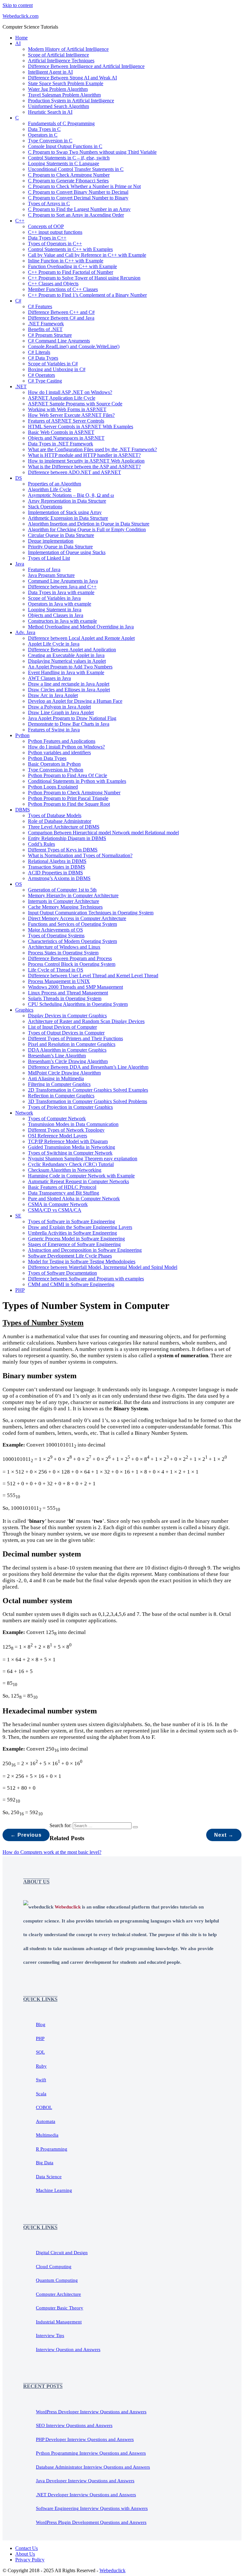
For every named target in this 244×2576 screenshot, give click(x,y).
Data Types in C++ (47, 238)
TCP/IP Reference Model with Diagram (68, 1141)
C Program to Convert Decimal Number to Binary (78, 198)
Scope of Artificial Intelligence (58, 55)
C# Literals (39, 352)
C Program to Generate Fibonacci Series (68, 181)
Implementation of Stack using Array (65, 512)
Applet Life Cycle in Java (54, 644)
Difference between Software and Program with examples (86, 1279)
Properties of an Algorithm (54, 484)
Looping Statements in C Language (64, 163)
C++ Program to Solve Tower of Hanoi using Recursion (84, 278)
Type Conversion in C (50, 141)
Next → (224, 1835)
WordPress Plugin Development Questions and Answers (91, 2522)
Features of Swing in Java (54, 730)
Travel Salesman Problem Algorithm (64, 95)
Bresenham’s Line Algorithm (57, 1056)
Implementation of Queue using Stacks (67, 552)
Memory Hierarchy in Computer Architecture (73, 895)
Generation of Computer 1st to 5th (62, 890)
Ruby (41, 2066)
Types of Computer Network (57, 1119)
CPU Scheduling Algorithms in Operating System (78, 1004)
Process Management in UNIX (59, 981)
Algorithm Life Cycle (50, 489)
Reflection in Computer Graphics (61, 1096)
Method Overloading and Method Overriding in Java (81, 627)
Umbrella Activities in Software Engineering (72, 1233)
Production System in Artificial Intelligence (71, 101)
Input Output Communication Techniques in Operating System (91, 913)
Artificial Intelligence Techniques (61, 61)
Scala (41, 2094)
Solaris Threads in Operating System (65, 998)
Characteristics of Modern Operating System (72, 941)
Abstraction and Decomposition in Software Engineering (85, 1250)
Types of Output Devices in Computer (66, 1033)
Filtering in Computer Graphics (59, 1084)
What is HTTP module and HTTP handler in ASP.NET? (84, 455)
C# (18, 301)
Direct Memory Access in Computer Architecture (77, 918)
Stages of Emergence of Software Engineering (74, 1244)
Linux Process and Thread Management (68, 993)
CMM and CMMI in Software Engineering (71, 1284)
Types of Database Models (55, 815)
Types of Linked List (49, 558)
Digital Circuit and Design (62, 2253)
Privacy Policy (30, 2560)
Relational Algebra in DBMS (57, 861)
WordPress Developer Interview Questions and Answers (91, 2412)
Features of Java (44, 569)
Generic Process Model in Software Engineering (76, 1239)
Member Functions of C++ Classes (63, 289)
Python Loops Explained (53, 787)
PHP (20, 1290)
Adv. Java (25, 632)
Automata (46, 2121)
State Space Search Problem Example (66, 83)
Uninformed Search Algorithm (58, 106)
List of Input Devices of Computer (62, 1027)
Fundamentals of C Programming (61, 123)
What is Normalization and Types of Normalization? (80, 855)
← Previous (26, 1835)
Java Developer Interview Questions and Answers (85, 2481)
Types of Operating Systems (56, 935)
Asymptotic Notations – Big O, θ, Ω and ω (71, 495)
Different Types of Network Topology (66, 1130)
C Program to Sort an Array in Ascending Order (76, 215)
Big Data (45, 2163)
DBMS (23, 810)
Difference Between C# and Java (61, 318)
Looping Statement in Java (55, 610)
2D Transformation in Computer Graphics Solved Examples (88, 1090)
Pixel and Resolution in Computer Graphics (72, 1044)
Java (20, 564)
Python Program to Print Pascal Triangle (68, 798)
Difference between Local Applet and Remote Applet (81, 638)
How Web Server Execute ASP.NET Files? (71, 415)
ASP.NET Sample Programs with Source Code (75, 404)
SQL (40, 2052)
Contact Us (27, 2548)
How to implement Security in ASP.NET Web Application (86, 461)
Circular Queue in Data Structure (61, 535)
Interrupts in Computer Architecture (64, 901)
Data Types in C (44, 129)
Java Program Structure (51, 575)
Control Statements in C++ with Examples (70, 249)
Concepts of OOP (46, 226)
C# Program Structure (50, 335)
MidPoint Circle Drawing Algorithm (64, 1073)
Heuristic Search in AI (50, 112)
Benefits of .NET (45, 329)
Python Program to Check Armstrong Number (74, 793)
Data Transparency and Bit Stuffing (64, 1193)
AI (18, 43)
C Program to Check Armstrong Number (69, 175)
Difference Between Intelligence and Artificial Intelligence (86, 66)
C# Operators (41, 375)
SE (18, 1216)
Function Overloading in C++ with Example (72, 266)
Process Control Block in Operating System (72, 964)
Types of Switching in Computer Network (70, 1153)
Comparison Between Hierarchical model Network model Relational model (103, 833)
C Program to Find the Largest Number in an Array (79, 209)
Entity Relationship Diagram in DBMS (67, 838)
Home (21, 38)
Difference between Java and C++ (62, 587)
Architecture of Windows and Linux (64, 947)
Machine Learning (54, 2190)
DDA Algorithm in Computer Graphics (67, 1050)
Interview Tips (50, 2335)
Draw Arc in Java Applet (53, 695)
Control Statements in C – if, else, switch (69, 158)
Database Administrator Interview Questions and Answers (93, 2467)
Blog (41, 2024)
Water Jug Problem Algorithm (58, 89)
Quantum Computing (57, 2280)
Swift (41, 2080)
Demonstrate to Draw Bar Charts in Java (69, 724)
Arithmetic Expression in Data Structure (68, 518)
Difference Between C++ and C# (61, 312)
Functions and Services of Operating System (72, 924)
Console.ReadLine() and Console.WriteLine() (74, 346)
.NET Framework (46, 324)
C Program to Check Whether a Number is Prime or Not (84, 186)
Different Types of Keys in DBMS (63, 850)
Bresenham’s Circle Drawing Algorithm (68, 1061)
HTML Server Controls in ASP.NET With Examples (81, 427)
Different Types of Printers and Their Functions (75, 1038)
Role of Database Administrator (60, 821)
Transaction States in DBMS (57, 867)
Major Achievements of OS (55, 930)
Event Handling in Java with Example (66, 672)
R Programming (52, 2149)
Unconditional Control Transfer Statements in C (76, 169)
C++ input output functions (55, 232)
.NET (21, 386)
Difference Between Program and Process (70, 958)
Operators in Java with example (60, 604)
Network (24, 1113)
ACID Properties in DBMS (55, 873)
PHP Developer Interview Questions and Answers (85, 2439)
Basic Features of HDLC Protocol (62, 1187)
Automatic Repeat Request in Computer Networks (78, 1181)
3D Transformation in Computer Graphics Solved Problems (88, 1101)
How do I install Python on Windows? (66, 747)
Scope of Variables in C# (53, 364)
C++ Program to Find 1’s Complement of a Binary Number (87, 295)
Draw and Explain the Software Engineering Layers (80, 1227)
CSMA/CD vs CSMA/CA (55, 1210)
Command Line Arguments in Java (63, 581)
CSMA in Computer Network (58, 1204)
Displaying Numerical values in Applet (67, 661)
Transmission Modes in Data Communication (73, 1124)
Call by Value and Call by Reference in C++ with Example (87, 255)
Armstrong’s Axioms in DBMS (59, 878)
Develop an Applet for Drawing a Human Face (75, 701)
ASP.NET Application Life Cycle (62, 398)
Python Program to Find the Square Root (69, 804)
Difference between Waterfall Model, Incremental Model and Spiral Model (103, 1267)
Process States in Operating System (63, 953)
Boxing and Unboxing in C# (57, 369)
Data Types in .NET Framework (61, 444)
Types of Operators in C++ (55, 244)
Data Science (49, 2177)
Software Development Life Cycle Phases (70, 1256)
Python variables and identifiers (59, 752)
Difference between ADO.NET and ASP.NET (75, 472)
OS (19, 884)
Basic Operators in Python (54, 764)
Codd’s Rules (41, 844)
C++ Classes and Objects (53, 284)
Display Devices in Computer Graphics (67, 1016)
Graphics (24, 1010)
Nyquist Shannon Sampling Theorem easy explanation (83, 1159)
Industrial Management (59, 2322)
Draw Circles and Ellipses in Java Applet (69, 690)
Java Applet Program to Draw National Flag (72, 718)
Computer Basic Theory (60, 2308)
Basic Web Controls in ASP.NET (61, 432)
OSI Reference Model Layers (58, 1136)
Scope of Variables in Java (54, 598)
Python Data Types (47, 758)
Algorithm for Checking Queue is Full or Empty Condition (87, 529)
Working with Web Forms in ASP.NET (67, 409)
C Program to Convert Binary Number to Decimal (78, 192)
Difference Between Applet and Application (72, 650)
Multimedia (47, 2135)
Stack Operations (45, 507)
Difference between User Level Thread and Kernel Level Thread (93, 976)
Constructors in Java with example (62, 621)
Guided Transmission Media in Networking (71, 1147)
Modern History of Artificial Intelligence (68, 49)
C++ (20, 221)
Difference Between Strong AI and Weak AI (72, 78)
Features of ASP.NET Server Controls (66, 421)
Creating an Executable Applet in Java (66, 655)
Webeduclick (112, 2570)
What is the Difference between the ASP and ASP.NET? (84, 467)
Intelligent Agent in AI (50, 72)
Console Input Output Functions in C (65, 146)
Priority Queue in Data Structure (60, 547)
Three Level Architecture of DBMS (64, 827)
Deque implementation (51, 541)
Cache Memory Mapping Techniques (65, 907)
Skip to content (18, 5)
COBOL (44, 2107)
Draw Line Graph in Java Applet (61, 712)
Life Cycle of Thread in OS (56, 970)
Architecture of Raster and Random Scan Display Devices (86, 1021)
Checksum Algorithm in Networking (65, 1170)
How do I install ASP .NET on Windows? (70, 392)
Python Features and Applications (62, 741)
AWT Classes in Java (49, 678)
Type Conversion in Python (56, 770)
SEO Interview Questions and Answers (74, 2425)
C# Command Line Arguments (59, 341)
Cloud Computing (54, 2267)
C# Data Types (43, 358)
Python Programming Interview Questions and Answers (91, 2453)
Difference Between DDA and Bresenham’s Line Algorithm (88, 1067)
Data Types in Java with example (61, 592)
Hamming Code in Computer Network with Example (81, 1176)
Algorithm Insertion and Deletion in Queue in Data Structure (89, 524)
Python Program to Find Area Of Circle (68, 775)
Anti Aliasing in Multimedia (56, 1078)
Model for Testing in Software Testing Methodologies (82, 1261)
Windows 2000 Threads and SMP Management (75, 987)
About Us (25, 2554)
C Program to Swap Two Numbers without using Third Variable (92, 152)
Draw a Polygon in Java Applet (59, 707)
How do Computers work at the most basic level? (52, 1852)
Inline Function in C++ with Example (66, 261)
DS (19, 478)
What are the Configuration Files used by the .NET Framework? (92, 449)
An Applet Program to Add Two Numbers (70, 667)
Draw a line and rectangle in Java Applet (69, 684)
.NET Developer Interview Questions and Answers (86, 2495)
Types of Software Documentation (62, 1273)
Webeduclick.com (20, 16)
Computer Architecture (58, 2294)
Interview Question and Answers (68, 2349)
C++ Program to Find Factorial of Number (71, 272)
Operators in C (43, 135)
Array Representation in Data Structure (67, 501)
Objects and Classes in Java (56, 615)
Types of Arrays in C (49, 203)
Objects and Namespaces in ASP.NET (66, 438)
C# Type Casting (45, 381)
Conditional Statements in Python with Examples (77, 781)
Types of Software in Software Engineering (71, 1221)
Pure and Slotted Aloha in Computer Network (74, 1199)
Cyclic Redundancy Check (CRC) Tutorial (71, 1164)
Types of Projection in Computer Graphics (70, 1107)
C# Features (40, 306)
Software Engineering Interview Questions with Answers (92, 2508)
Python (22, 735)
